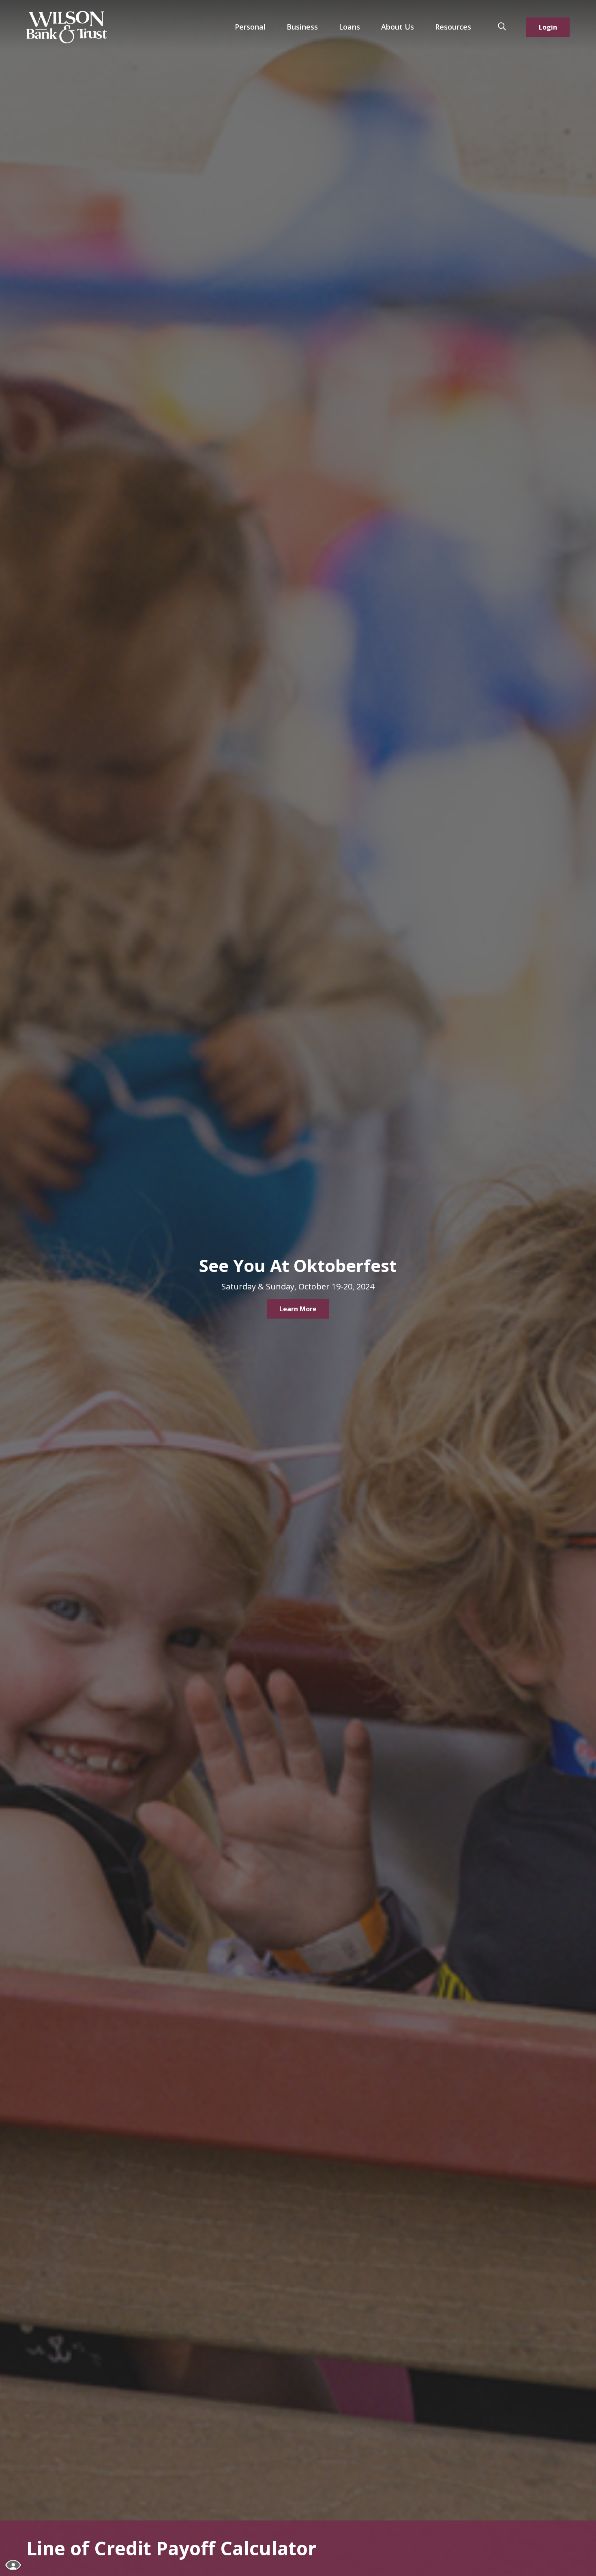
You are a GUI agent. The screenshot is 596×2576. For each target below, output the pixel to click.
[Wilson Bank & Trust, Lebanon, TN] (67, 27)
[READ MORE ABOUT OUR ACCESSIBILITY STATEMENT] (14, 2565)
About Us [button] (398, 27)
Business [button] (302, 27)
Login (548, 27)
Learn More (298, 1309)
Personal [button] (250, 27)
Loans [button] (349, 27)
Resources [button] (453, 27)
